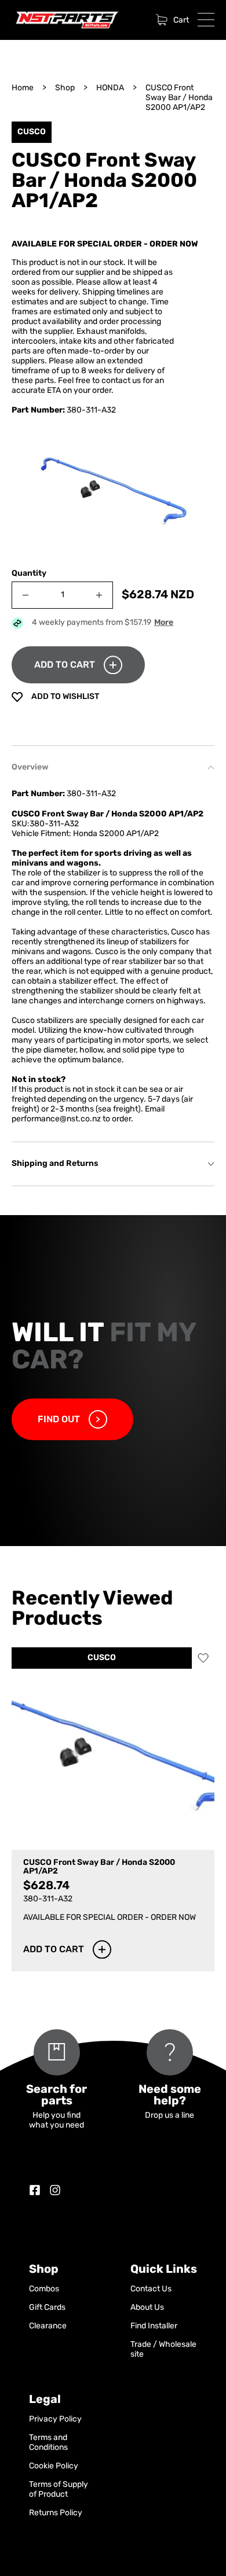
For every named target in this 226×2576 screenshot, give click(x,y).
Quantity (29, 574)
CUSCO (102, 1658)
